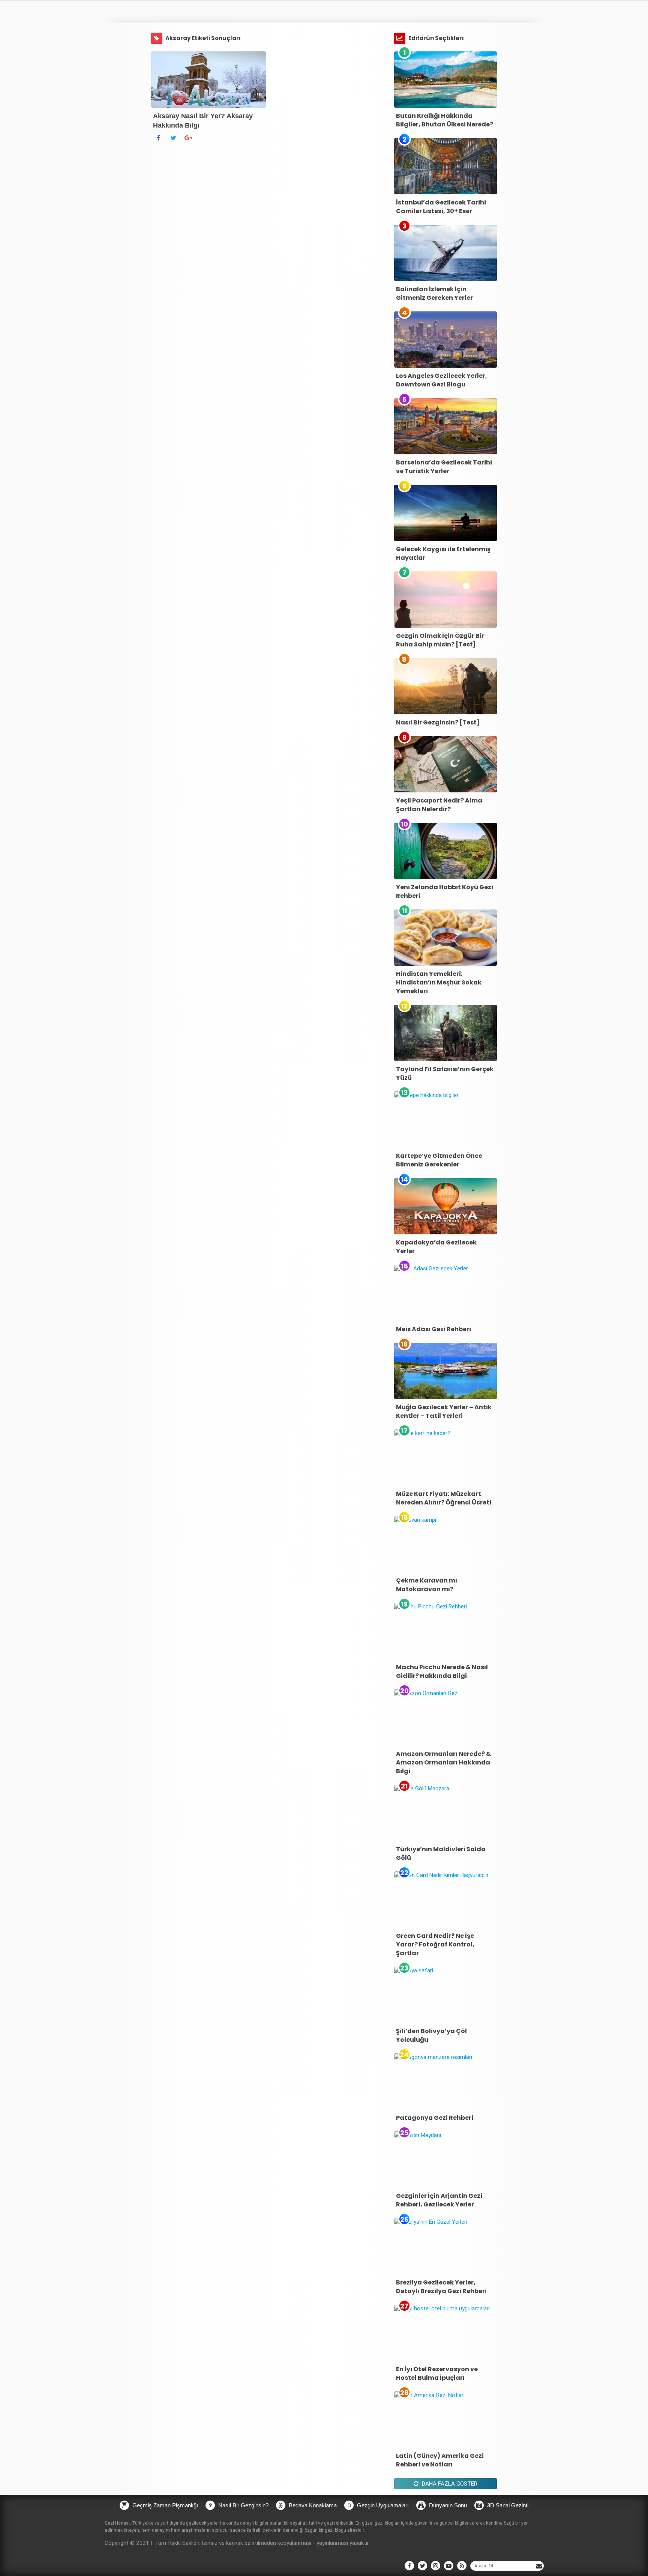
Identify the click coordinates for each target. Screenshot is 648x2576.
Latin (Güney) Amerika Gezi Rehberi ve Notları (440, 2460)
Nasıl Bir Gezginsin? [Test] (438, 722)
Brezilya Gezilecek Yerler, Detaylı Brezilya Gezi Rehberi (441, 2287)
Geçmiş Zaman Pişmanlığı (164, 2505)
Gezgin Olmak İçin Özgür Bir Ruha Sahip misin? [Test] (440, 640)
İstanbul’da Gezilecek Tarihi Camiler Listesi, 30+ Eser (441, 207)
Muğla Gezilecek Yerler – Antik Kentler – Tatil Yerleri (444, 1411)
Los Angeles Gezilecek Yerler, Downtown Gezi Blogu (442, 380)
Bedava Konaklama (312, 2505)
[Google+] (189, 138)
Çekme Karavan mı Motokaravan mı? (427, 1585)
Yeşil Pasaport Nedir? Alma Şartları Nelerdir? (439, 805)
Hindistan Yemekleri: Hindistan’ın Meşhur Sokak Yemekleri (439, 982)
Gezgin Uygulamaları (382, 2505)
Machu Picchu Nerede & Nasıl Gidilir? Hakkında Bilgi (442, 1671)
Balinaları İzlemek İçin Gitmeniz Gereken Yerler (434, 293)
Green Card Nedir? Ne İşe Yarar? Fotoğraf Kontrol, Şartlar (435, 1944)
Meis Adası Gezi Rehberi (433, 1329)
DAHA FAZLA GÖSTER (449, 2484)
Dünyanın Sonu (447, 2505)
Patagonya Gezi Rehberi (435, 2118)
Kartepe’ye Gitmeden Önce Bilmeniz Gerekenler (439, 1160)
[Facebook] (159, 138)
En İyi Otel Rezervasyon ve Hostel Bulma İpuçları (437, 2373)
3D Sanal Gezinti (507, 2505)
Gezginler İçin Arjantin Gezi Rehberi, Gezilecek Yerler (439, 2200)
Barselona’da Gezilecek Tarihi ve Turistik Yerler (444, 467)
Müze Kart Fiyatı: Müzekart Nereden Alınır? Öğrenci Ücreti (444, 1498)
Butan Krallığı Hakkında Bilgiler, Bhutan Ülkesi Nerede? (445, 120)
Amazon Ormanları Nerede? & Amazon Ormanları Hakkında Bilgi (443, 1762)
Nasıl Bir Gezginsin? (243, 2505)
